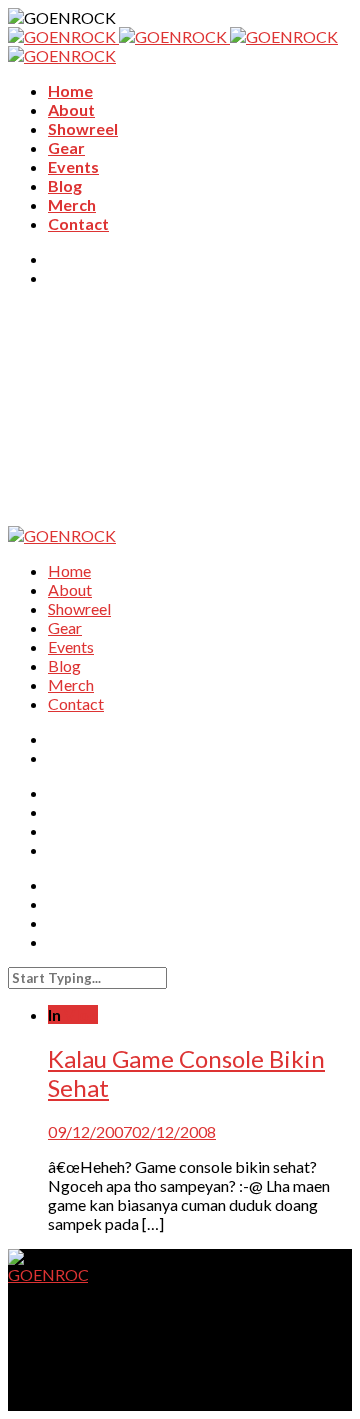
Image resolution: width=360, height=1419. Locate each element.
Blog (65, 185)
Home (70, 90)
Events (73, 166)
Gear (66, 147)
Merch (72, 204)
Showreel (83, 128)
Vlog (81, 1014)
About (71, 109)
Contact (78, 223)
